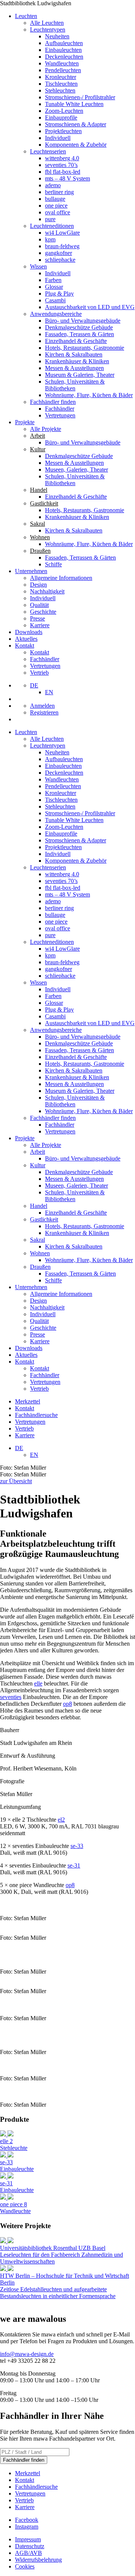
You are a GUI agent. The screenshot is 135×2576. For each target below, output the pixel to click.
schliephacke (60, 260)
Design (38, 585)
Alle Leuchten (47, 23)
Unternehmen (31, 571)
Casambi (55, 300)
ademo (53, 185)
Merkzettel (28, 1401)
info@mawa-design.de (27, 2354)
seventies (11, 1697)
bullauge (55, 199)
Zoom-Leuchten (64, 111)
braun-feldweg (62, 246)
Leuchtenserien (48, 151)
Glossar (54, 287)
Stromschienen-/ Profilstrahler (80, 97)
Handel (39, 1206)
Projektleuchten (63, 131)
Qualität (39, 605)
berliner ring (59, 192)
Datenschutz (30, 2546)
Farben (53, 280)
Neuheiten (57, 36)
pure (50, 219)
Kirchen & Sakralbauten (74, 354)
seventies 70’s (61, 165)
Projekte (25, 422)
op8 (67, 1704)
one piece (56, 206)
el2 (61, 1820)
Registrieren (44, 712)
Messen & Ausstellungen (74, 368)
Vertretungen (60, 415)
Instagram (27, 2527)
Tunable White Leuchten (74, 104)
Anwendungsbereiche (56, 314)
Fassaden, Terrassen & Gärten (80, 558)
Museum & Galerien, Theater (80, 375)
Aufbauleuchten (64, 43)
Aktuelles (26, 639)
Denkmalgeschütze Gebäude (79, 327)
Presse (37, 618)
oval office (58, 212)
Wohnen (40, 1253)
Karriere (40, 625)
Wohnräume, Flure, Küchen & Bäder (89, 395)
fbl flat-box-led (63, 172)
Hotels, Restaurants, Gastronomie (85, 348)
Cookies (25, 2566)
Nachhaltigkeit (47, 591)
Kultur (38, 1165)
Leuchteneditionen (52, 226)
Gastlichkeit (44, 1219)
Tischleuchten (61, 84)
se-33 (77, 1846)
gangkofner (58, 253)
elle (38, 1683)
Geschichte (43, 612)
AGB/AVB (28, 2553)
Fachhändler (60, 409)
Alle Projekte (46, 429)
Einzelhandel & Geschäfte (76, 341)
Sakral (37, 1240)
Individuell (58, 138)
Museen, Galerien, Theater (76, 470)
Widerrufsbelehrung (38, 2560)
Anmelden (42, 706)
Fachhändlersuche (36, 1415)
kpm (50, 239)
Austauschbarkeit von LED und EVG (90, 307)
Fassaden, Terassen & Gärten (79, 334)
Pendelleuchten (63, 70)
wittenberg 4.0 (62, 158)
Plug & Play (59, 294)
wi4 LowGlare (62, 233)
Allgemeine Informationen (61, 578)
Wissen (38, 266)
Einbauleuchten (63, 50)
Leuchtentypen (48, 30)
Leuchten (26, 16)
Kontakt (25, 646)
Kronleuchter (61, 77)
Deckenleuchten (64, 57)
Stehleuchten (60, 90)
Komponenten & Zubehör (76, 145)
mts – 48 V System (67, 178)
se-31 (74, 1865)
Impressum (28, 2539)
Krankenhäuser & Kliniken (77, 361)
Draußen (40, 1267)
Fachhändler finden (53, 402)
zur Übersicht (16, 1481)
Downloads (29, 632)
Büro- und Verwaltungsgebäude (83, 321)
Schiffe (53, 564)
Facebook (27, 2520)
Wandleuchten (62, 63)
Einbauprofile (61, 118)
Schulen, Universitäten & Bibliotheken (75, 385)
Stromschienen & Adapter (76, 124)
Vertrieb (39, 673)
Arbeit (37, 1152)
